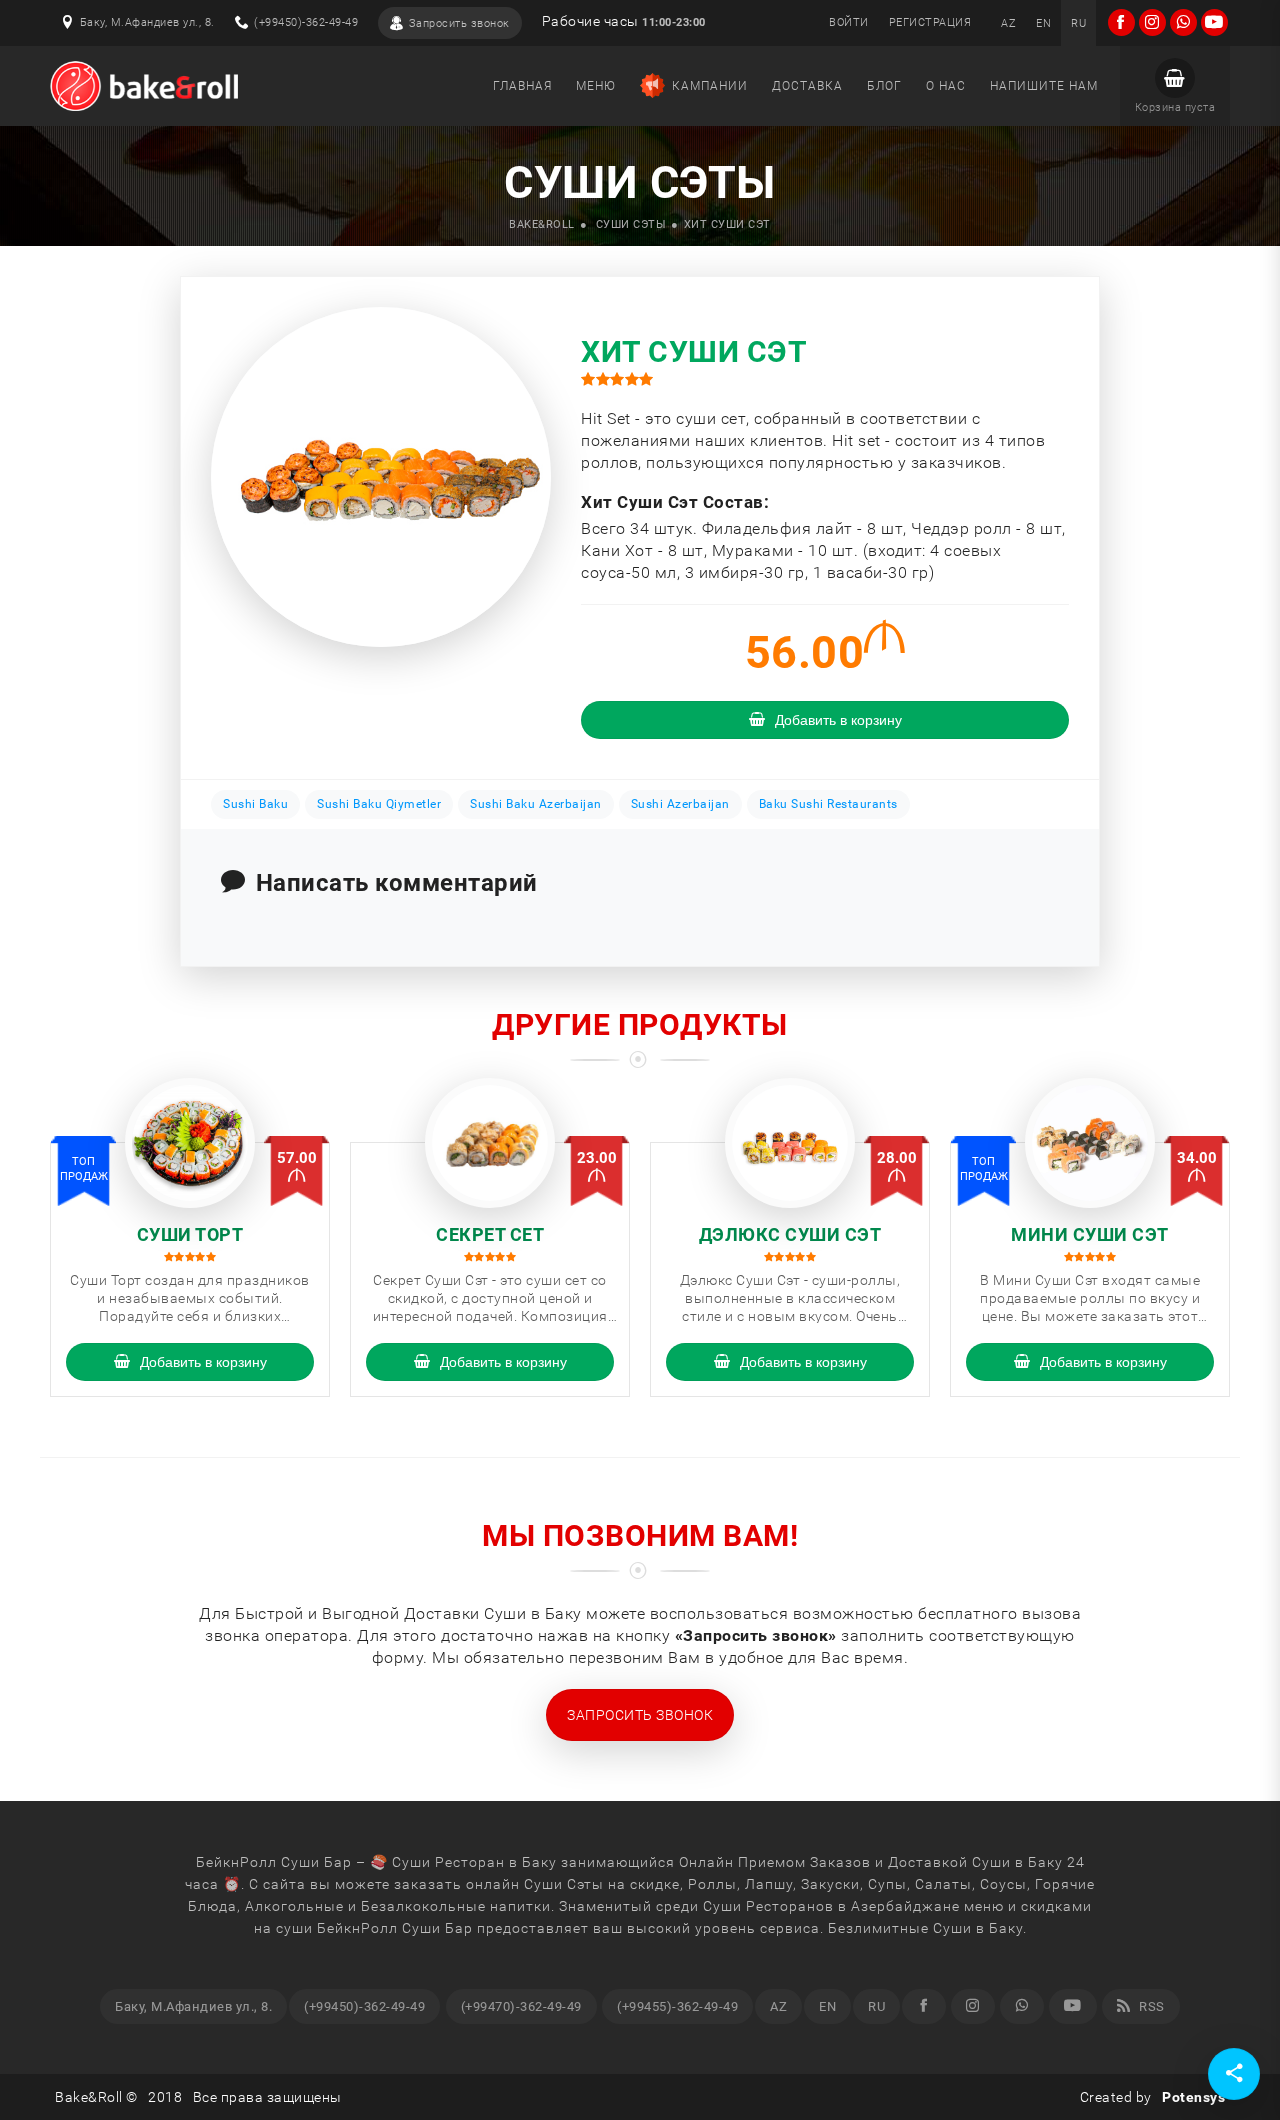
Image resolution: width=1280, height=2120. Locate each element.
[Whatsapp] (1022, 2006)
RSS (1150, 2006)
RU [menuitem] (876, 2006)
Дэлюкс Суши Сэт (790, 1234)
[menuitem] (1008, 23)
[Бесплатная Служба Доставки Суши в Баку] (144, 86)
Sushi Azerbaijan (680, 804)
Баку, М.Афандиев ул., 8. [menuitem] (193, 2006)
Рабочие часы (624, 21)
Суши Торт (190, 1234)
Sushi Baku (255, 804)
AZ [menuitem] (778, 2006)
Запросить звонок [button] (640, 1715)
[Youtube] (1073, 2006)
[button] (1175, 86)
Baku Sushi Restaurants (828, 804)
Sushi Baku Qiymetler (379, 804)
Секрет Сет (490, 1234)
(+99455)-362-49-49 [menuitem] (677, 2006)
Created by (1153, 2097)
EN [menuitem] (827, 2006)
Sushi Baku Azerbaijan (536, 804)
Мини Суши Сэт (1090, 1234)
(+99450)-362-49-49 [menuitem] (364, 2006)
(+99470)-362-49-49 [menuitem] (521, 2006)
